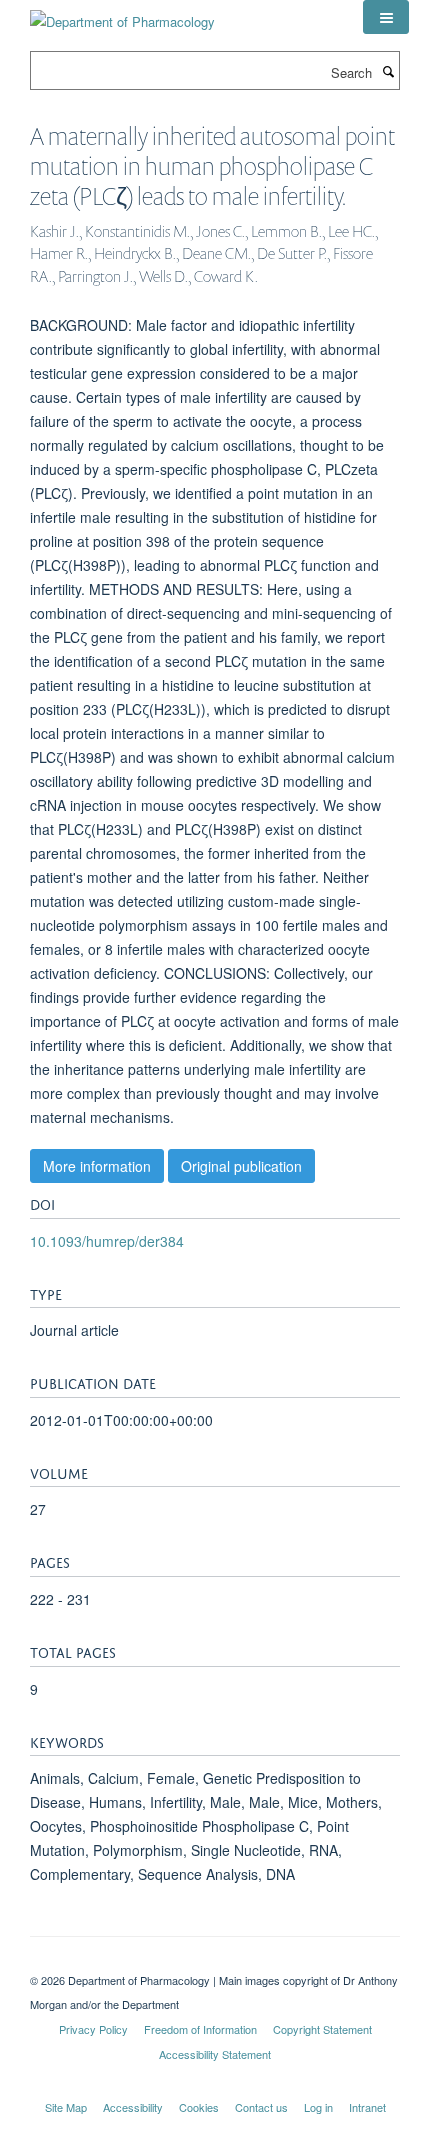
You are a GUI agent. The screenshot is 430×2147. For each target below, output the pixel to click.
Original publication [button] (241, 1166)
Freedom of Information (200, 2029)
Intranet (367, 2107)
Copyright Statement (322, 2029)
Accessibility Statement (215, 2054)
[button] (386, 17)
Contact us (261, 2107)
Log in (318, 2107)
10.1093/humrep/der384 (107, 1241)
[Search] (388, 71)
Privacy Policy (93, 2029)
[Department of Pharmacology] (122, 14)
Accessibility (133, 2107)
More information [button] (97, 1166)
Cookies (199, 2107)
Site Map (66, 2107)
